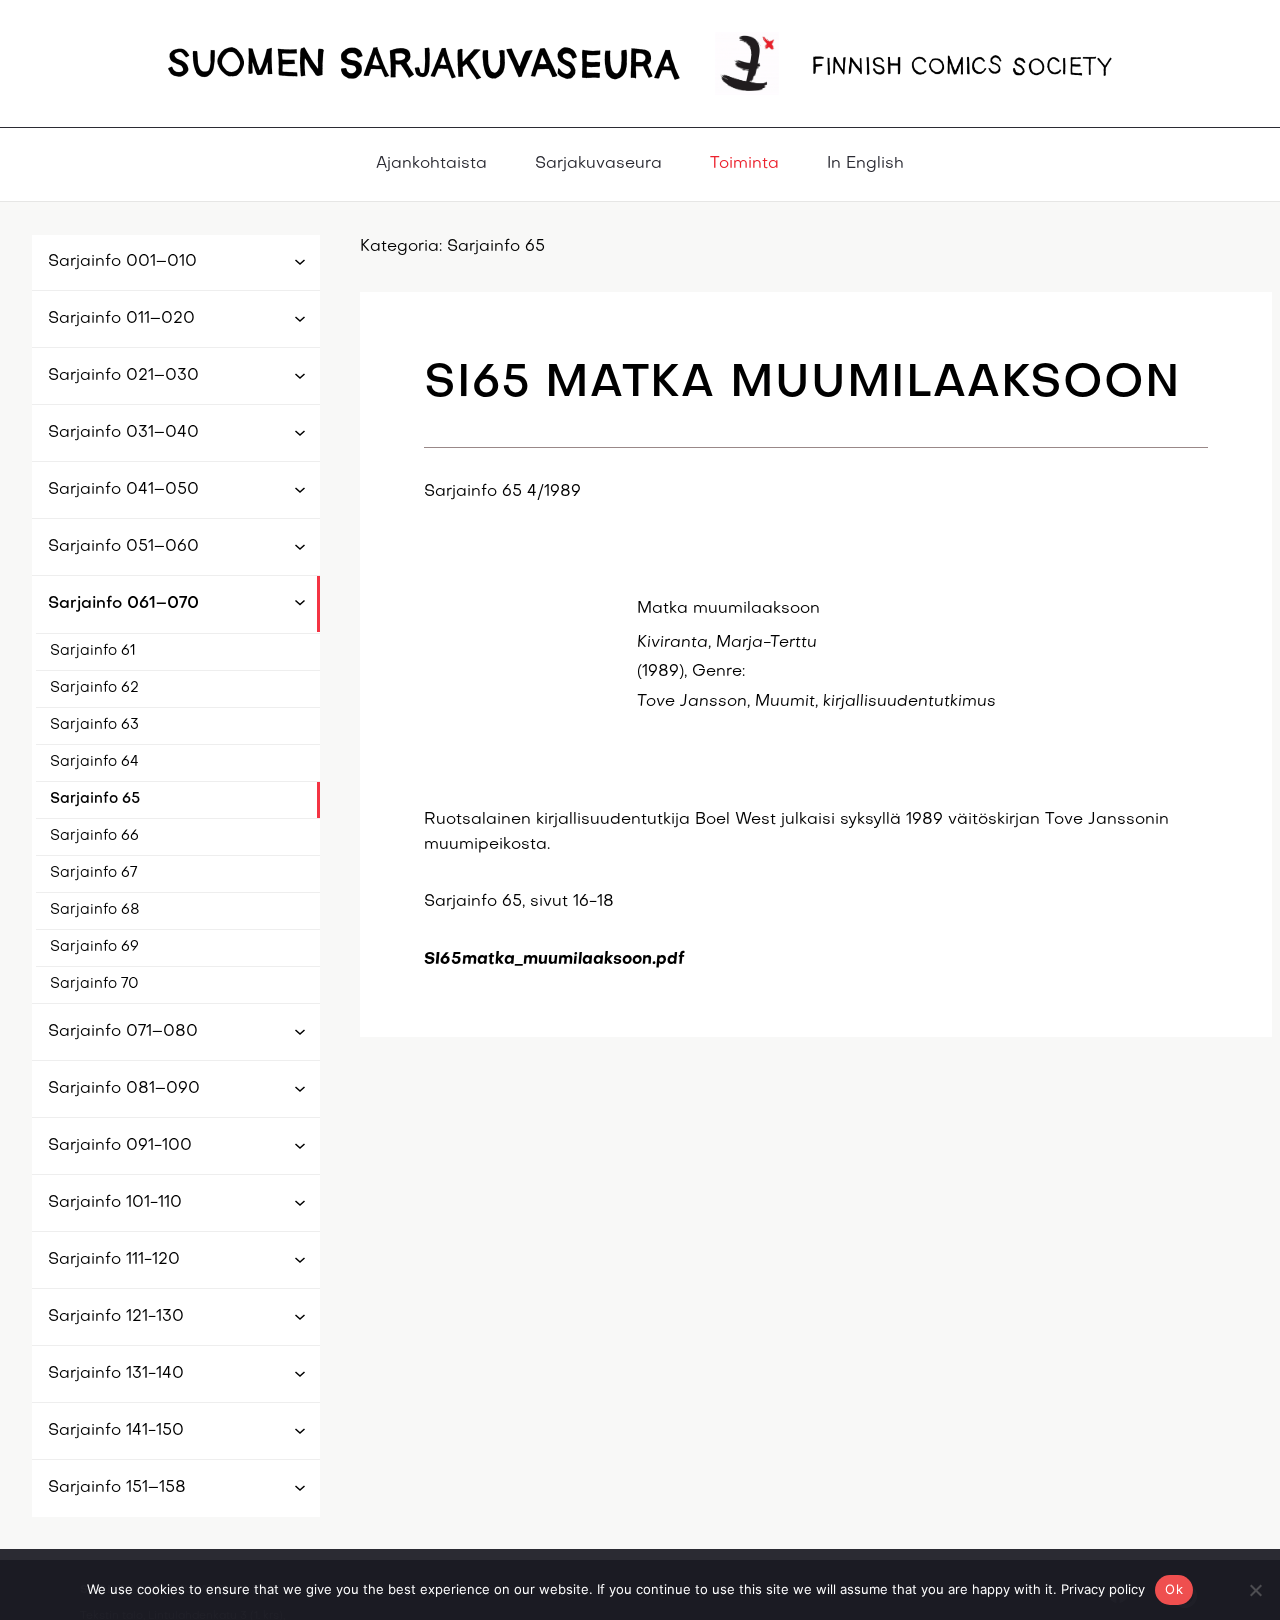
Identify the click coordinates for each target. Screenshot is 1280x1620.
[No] (1255, 1590)
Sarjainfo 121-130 (116, 1317)
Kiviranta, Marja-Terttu (727, 643)
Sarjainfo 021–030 (123, 376)
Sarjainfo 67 (93, 873)
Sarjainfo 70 (94, 984)
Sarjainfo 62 (94, 688)
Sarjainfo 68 (95, 910)
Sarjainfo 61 (93, 651)
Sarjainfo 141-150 (116, 1431)
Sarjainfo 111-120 (114, 1260)
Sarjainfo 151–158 (117, 1488)
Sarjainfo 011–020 (121, 319)
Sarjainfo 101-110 (115, 1203)
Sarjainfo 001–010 (122, 262)
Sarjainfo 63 (94, 725)
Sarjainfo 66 (94, 836)
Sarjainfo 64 (94, 762)
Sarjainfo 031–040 (123, 433)
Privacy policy (1103, 1589)
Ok (1174, 1589)
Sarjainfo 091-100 (120, 1146)
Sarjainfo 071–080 (123, 1032)
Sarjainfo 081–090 (124, 1089)
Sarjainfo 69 (94, 947)
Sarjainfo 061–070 (123, 604)
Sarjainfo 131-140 (116, 1374)
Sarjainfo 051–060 (123, 547)
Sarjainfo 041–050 (123, 490)
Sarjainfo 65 (95, 799)
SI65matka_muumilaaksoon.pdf (554, 960)
